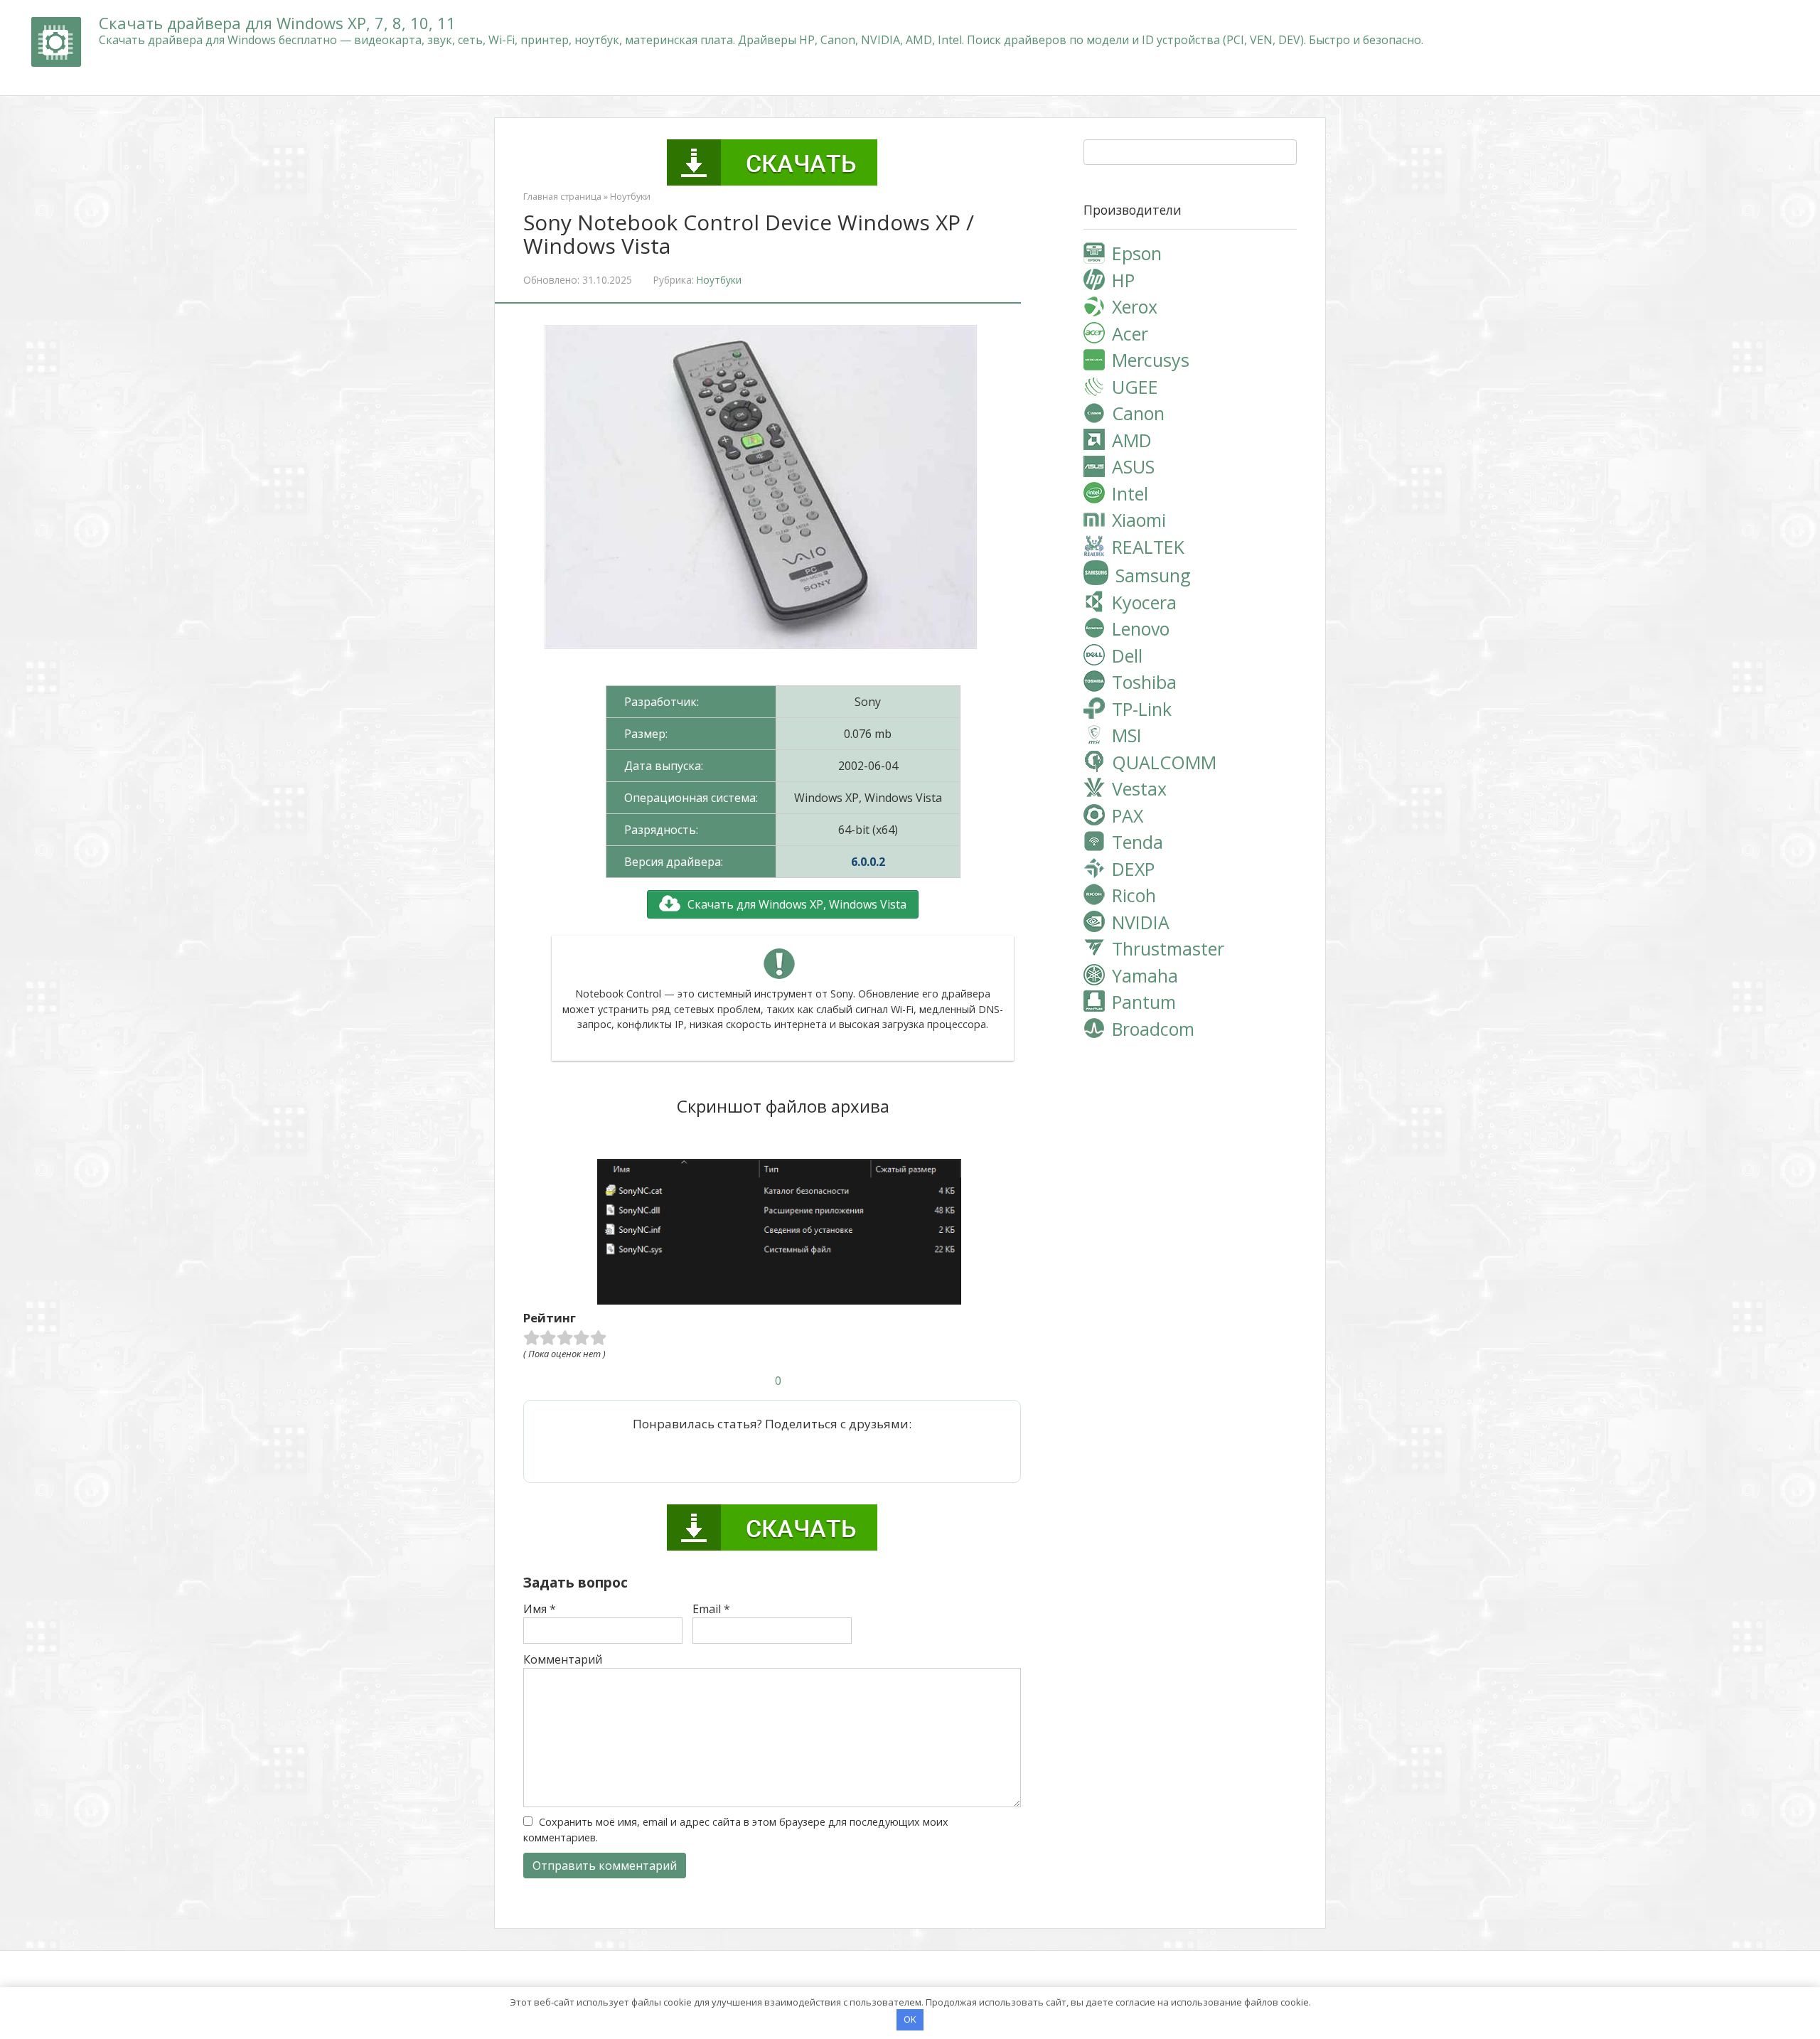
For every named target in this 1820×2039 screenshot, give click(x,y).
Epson (1137, 253)
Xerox (1135, 306)
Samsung (1153, 575)
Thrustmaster (1168, 948)
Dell (1127, 655)
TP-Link (1142, 709)
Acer (1130, 333)
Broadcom (1153, 1029)
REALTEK (1148, 547)
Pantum (1144, 1002)
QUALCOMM (1164, 762)
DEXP (1133, 869)
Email (711, 1609)
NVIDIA (1141, 922)
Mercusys (1151, 360)
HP (1123, 280)
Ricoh (1134, 895)
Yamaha (1145, 975)
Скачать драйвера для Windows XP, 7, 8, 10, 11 (277, 23)
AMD (1132, 440)
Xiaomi (1139, 520)
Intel (1130, 493)
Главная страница (562, 196)
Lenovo (1141, 628)
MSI (1127, 735)
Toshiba (1144, 682)
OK (910, 2019)
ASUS (1133, 466)
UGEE (1135, 387)
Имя (540, 1609)
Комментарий (563, 1659)
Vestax (1139, 788)
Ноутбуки (630, 196)
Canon (1138, 413)
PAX (1128, 815)
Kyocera (1144, 602)
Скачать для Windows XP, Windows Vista (797, 904)
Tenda (1137, 842)
